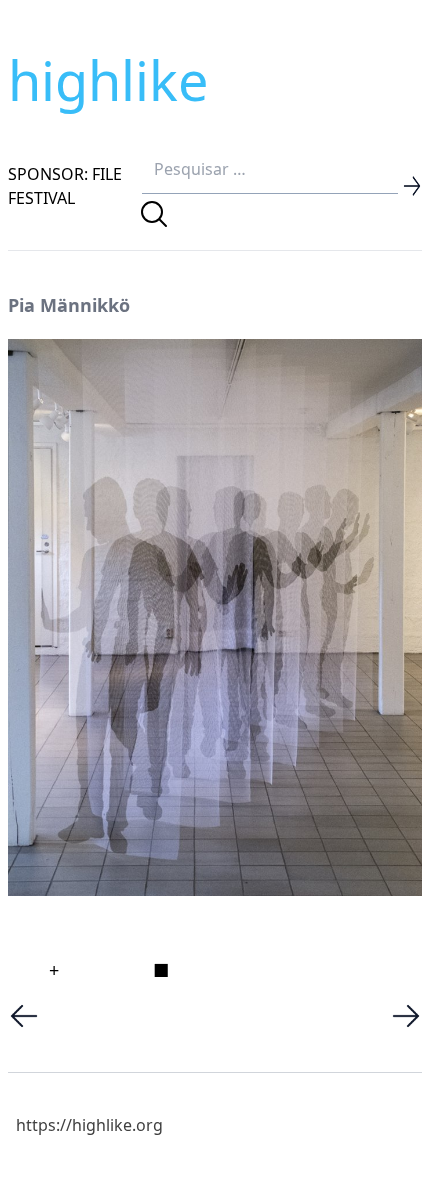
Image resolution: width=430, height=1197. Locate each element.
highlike (108, 80)
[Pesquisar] (154, 214)
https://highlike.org (89, 1125)
